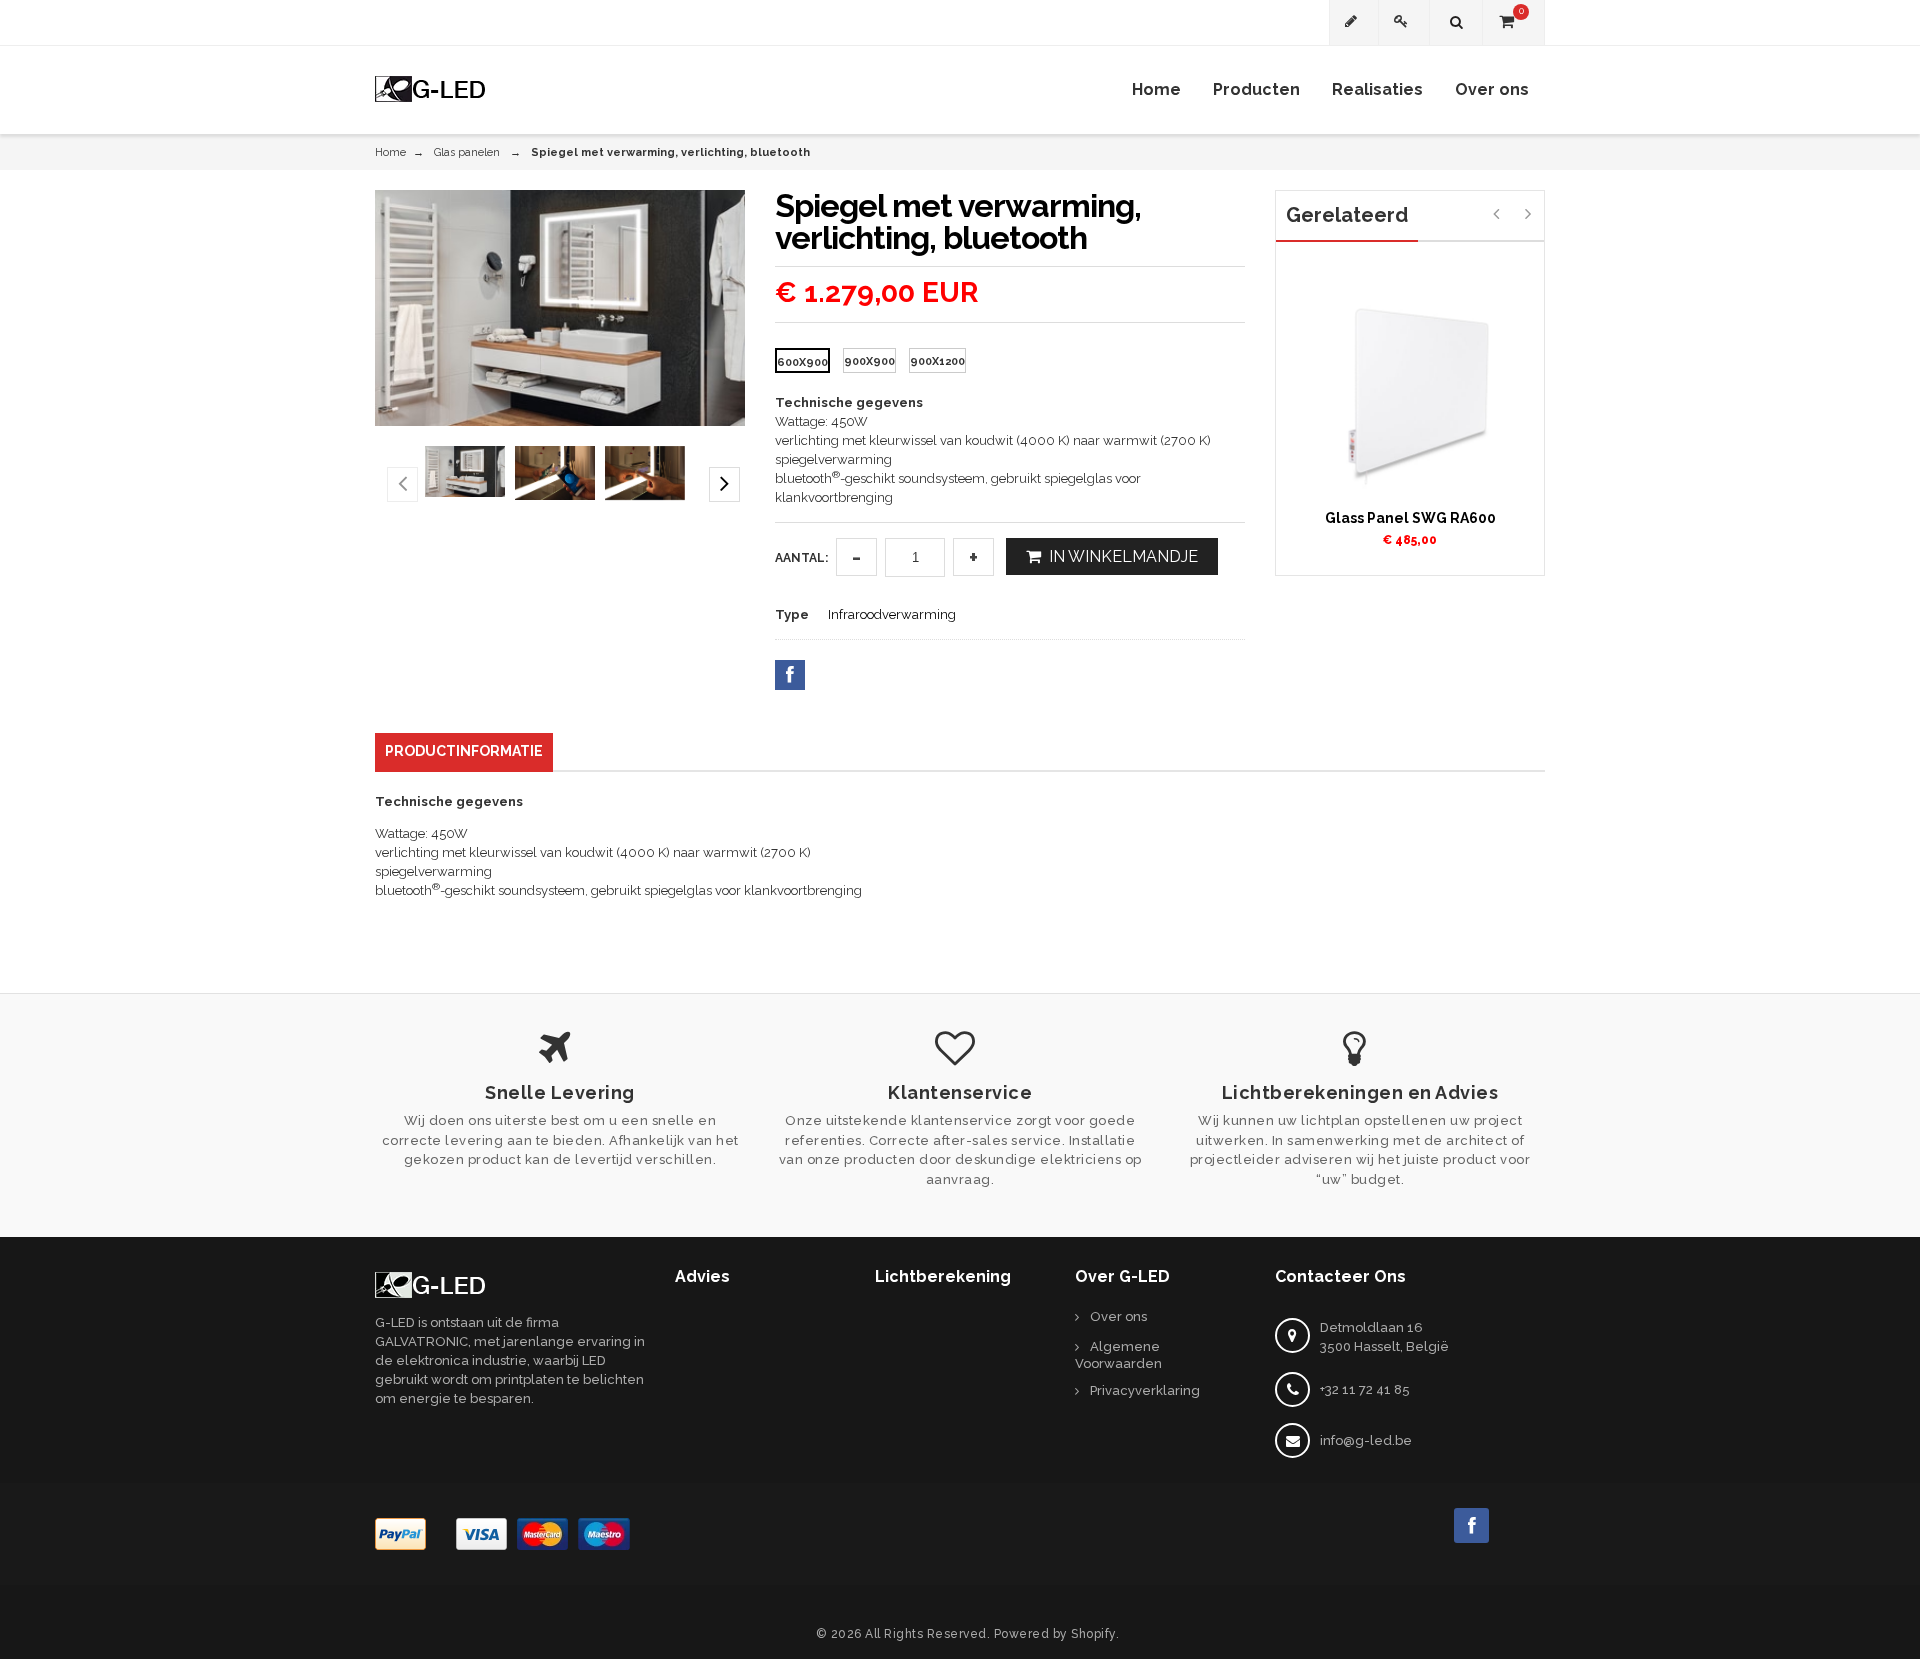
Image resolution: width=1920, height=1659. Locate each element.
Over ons (1118, 1316)
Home (390, 152)
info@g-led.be (1366, 1440)
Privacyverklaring (1145, 1390)
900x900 (869, 361)
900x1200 (937, 361)
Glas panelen (467, 152)
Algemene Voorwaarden (1118, 1355)
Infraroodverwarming (892, 614)
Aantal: (801, 558)
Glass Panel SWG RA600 (1410, 518)
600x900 (802, 362)
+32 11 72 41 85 (1365, 1389)
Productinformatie (464, 751)
